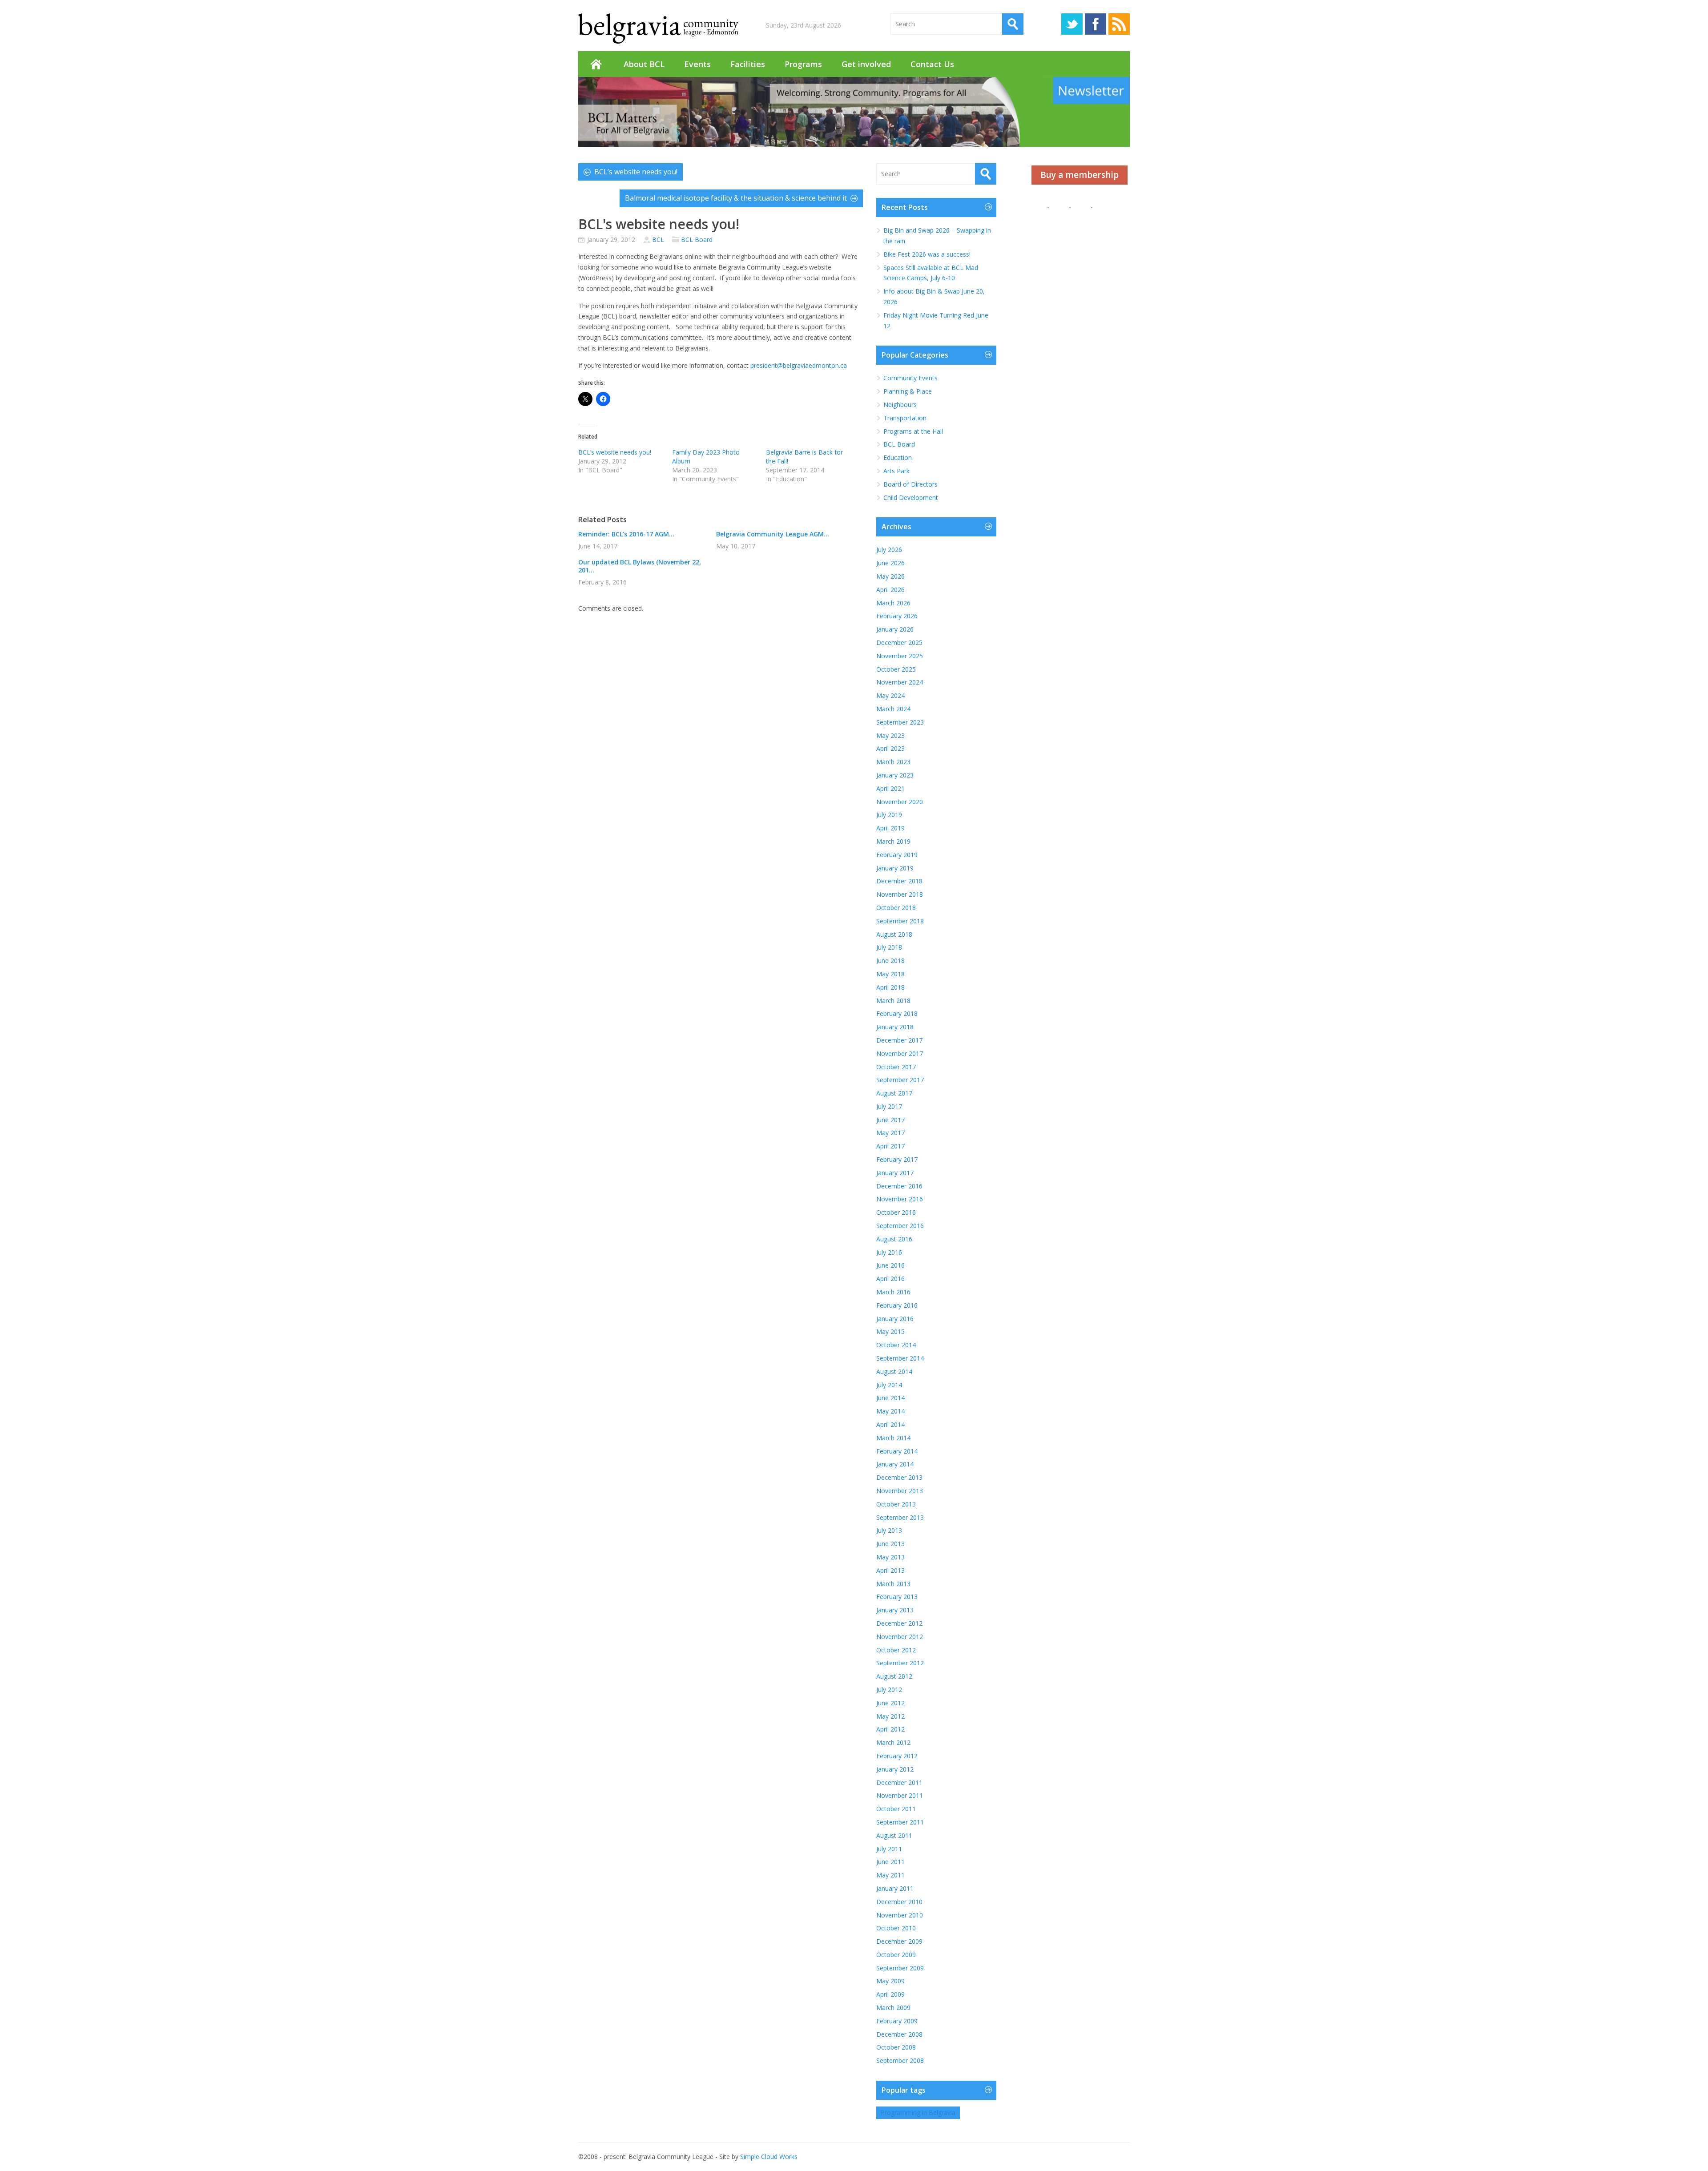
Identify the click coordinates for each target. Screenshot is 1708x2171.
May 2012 (890, 1716)
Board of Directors (910, 484)
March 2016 (893, 1292)
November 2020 (900, 802)
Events (697, 64)
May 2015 (890, 1331)
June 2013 (890, 1544)
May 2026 (890, 576)
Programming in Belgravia (918, 2113)
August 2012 (894, 1676)
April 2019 (890, 828)
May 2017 (890, 1133)
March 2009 (893, 2008)
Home (596, 64)
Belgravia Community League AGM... (773, 534)
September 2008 (900, 2060)
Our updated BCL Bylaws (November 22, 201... (640, 566)
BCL (658, 240)
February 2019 (897, 855)
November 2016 (900, 1199)
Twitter (1072, 24)
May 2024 (890, 695)
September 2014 (900, 1358)
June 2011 (890, 1862)
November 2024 (900, 682)
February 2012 (897, 1756)
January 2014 (895, 1464)
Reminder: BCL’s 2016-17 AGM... (626, 534)
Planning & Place (908, 391)
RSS (1119, 24)
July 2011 (889, 1849)
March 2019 (893, 841)
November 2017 (900, 1053)
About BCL (644, 64)
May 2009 (890, 1981)
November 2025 (900, 656)
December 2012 (899, 1623)
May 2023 (890, 735)
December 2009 (899, 1941)
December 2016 (899, 1186)
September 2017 (900, 1080)
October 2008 (896, 2047)
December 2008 (899, 2034)
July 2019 (889, 815)
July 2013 (889, 1530)
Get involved (866, 64)
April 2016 (890, 1279)
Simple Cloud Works (769, 2157)
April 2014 (890, 1424)
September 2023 (900, 722)
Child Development (911, 497)
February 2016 (897, 1305)
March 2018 (893, 1001)
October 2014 (896, 1345)
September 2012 (900, 1663)
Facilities (748, 64)
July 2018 (889, 947)
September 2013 (900, 1517)
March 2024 (893, 709)
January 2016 (895, 1319)
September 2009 (900, 1968)
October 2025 (896, 669)
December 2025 (899, 642)
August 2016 (894, 1239)
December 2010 (899, 1902)
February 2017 (897, 1159)
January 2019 (895, 868)
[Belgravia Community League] (658, 28)
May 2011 (890, 1875)
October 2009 (896, 1955)
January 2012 (895, 1769)
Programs (803, 64)
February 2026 (897, 616)
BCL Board (697, 240)
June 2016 (890, 1265)
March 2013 (893, 1584)
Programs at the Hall (913, 431)
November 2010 (900, 1915)
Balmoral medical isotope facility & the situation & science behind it (736, 198)
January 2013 (895, 1610)
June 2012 (890, 1703)
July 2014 (889, 1385)
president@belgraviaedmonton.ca (799, 365)
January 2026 (895, 629)
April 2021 (890, 788)
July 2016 (889, 1252)
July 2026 (889, 550)
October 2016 (896, 1212)
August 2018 (894, 934)
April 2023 (890, 748)
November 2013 (900, 1491)
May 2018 (890, 974)
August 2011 (894, 1835)
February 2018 (897, 1013)
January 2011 (895, 1888)
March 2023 (893, 762)
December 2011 (899, 1782)
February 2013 (897, 1597)
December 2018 (899, 881)
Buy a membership (1080, 175)
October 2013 (896, 1504)
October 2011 (896, 1809)
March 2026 (893, 603)
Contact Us (932, 64)
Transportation (905, 418)
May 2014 (890, 1411)
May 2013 (890, 1557)
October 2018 (896, 908)
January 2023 (895, 775)
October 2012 (896, 1650)
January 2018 (895, 1027)
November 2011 (900, 1795)
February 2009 (897, 2021)
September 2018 (900, 921)
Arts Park (896, 471)
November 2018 (900, 894)
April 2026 (890, 590)
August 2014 (894, 1371)
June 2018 (890, 961)
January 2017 (895, 1173)
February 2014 (897, 1451)
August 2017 (894, 1093)
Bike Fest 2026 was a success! (927, 254)
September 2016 (900, 1226)
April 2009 (890, 1994)
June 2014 (890, 1398)
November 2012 (900, 1637)
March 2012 (893, 1742)
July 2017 (889, 1106)
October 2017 (896, 1067)
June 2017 (890, 1120)
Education (898, 457)
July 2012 (889, 1690)
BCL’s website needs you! (636, 172)
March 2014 (893, 1438)
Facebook (1096, 24)
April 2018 (890, 987)
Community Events (910, 378)
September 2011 (900, 1822)
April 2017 (890, 1146)
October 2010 (896, 1928)
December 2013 (899, 1477)
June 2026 (890, 563)
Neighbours (900, 405)
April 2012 (890, 1729)
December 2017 (899, 1040)
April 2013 (890, 1570)
